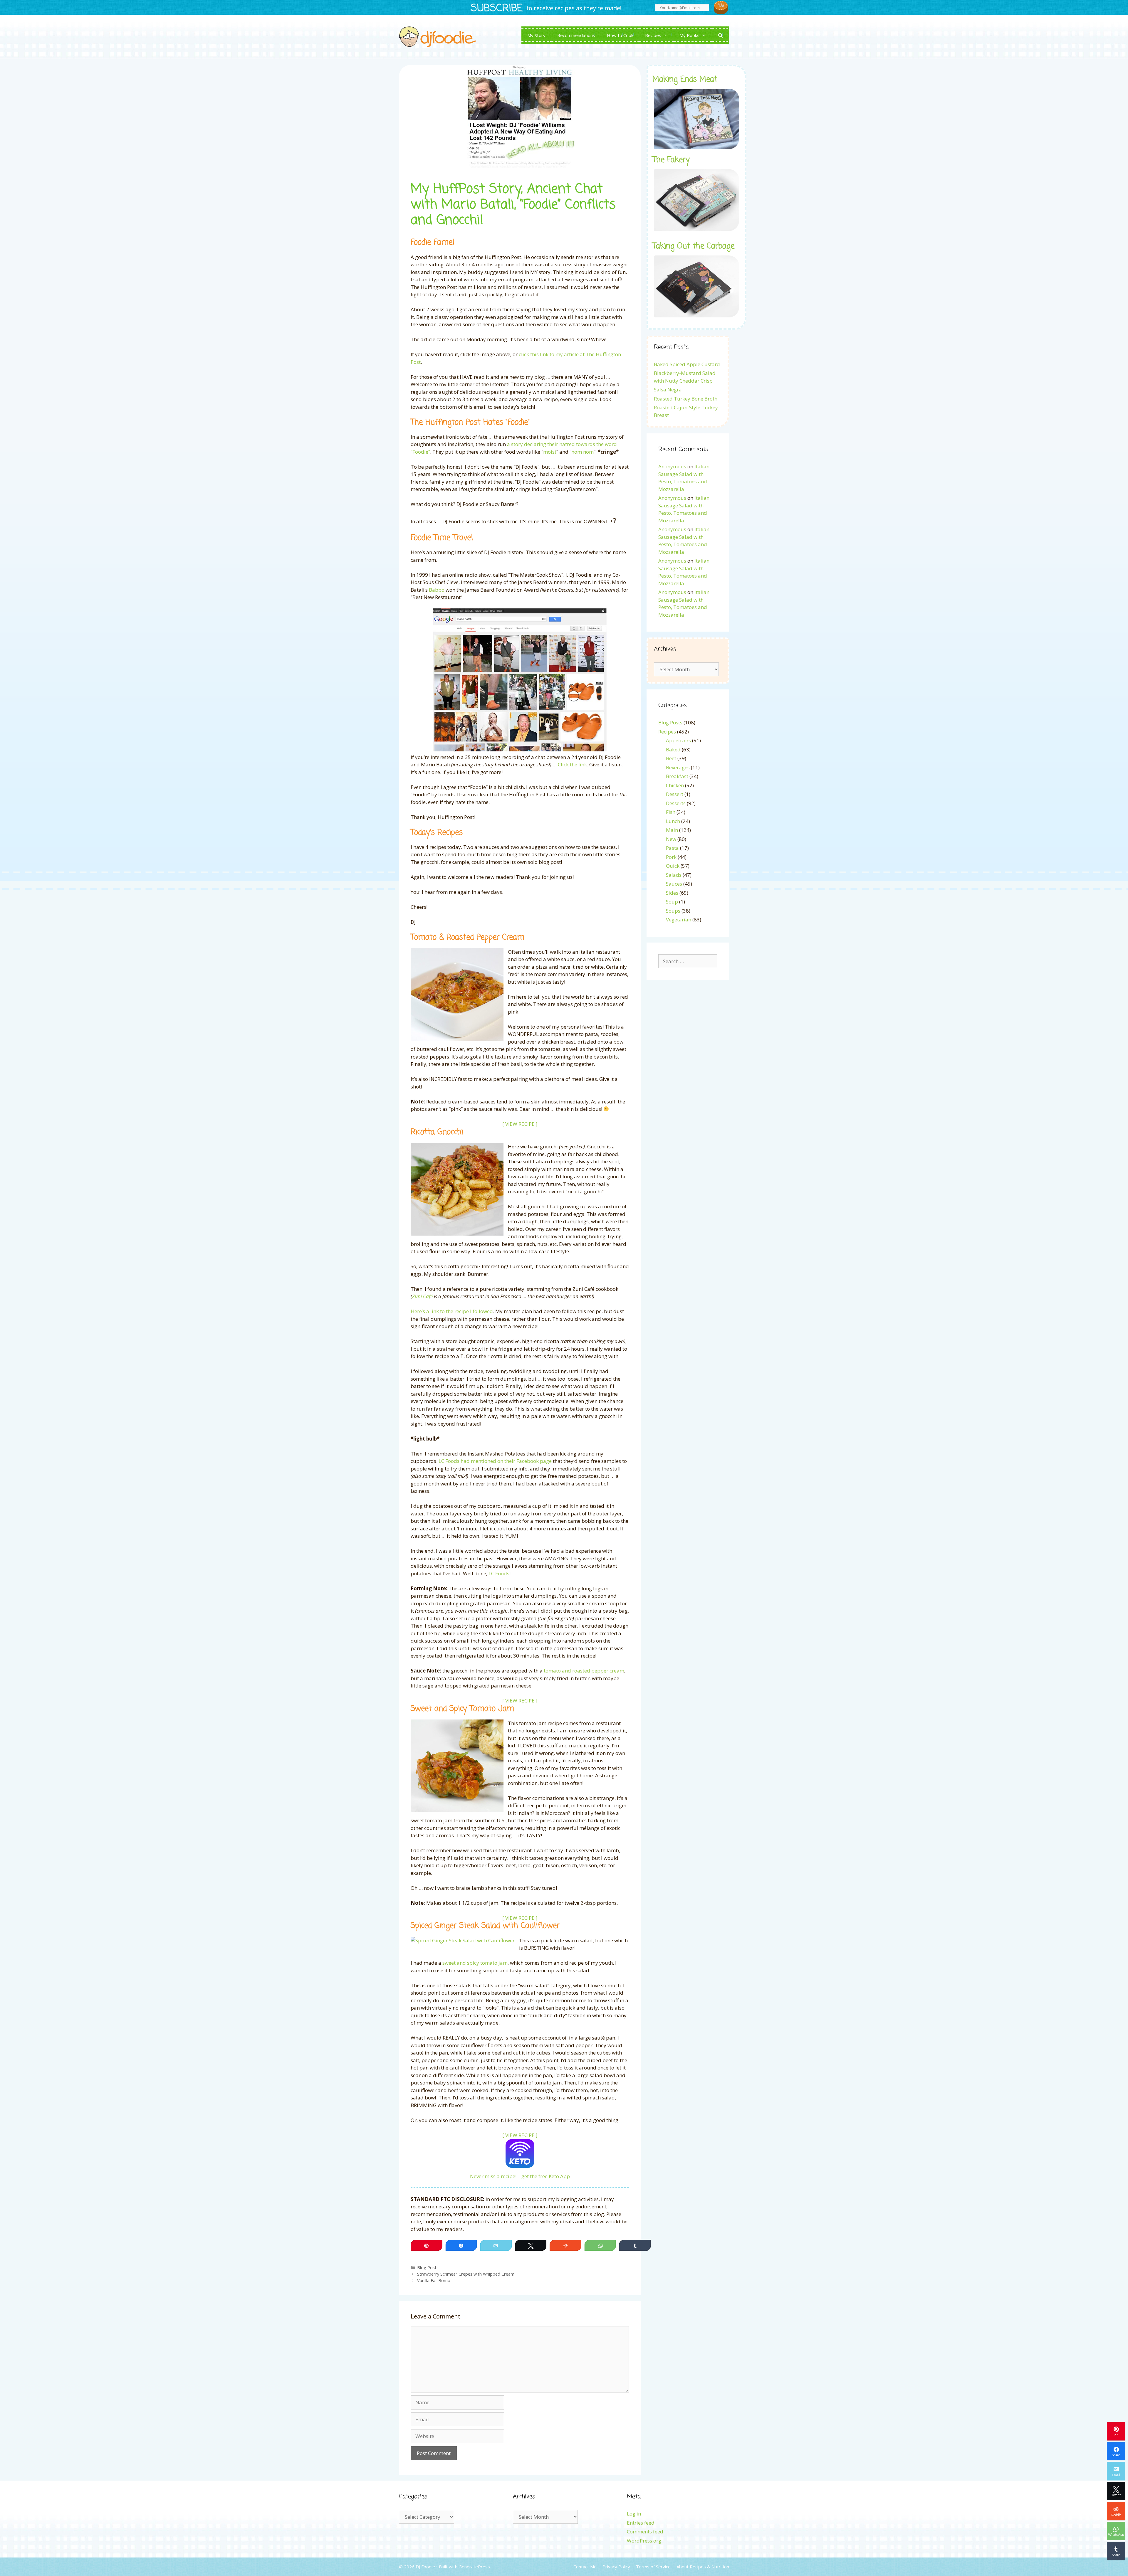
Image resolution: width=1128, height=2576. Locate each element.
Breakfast (677, 776)
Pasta (672, 848)
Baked (673, 749)
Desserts (676, 803)
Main (672, 830)
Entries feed (641, 2523)
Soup (672, 902)
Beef (671, 758)
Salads (674, 875)
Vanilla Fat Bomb (434, 2280)
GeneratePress (474, 2567)
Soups (673, 911)
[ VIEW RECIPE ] (520, 1124)
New (671, 839)
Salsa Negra (668, 389)
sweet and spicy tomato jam (475, 1963)
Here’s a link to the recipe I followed (452, 1311)
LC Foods (499, 1573)
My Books (689, 35)
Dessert (675, 794)
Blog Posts (428, 2268)
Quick (673, 866)
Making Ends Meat (685, 80)
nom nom (583, 452)
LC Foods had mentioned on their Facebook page (495, 1461)
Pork (671, 857)
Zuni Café (422, 1296)
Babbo (437, 590)
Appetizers (678, 740)
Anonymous (672, 466)
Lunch (673, 821)
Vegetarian (679, 919)
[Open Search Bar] (720, 35)
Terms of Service (653, 2567)
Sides (672, 893)
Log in (634, 2514)
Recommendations (576, 35)
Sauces (674, 884)
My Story (536, 35)
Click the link (572, 764)
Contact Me (585, 2567)
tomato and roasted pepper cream (584, 1671)
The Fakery (671, 160)
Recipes (653, 35)
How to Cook (620, 35)
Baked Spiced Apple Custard (687, 364)
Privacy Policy (616, 2567)
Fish (671, 812)
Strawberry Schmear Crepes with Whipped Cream (466, 2274)
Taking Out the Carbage (693, 246)
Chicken (675, 785)
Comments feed (645, 2532)
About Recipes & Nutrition (703, 2567)
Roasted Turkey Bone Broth (686, 399)
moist (550, 452)
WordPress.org (644, 2541)
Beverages (678, 767)
